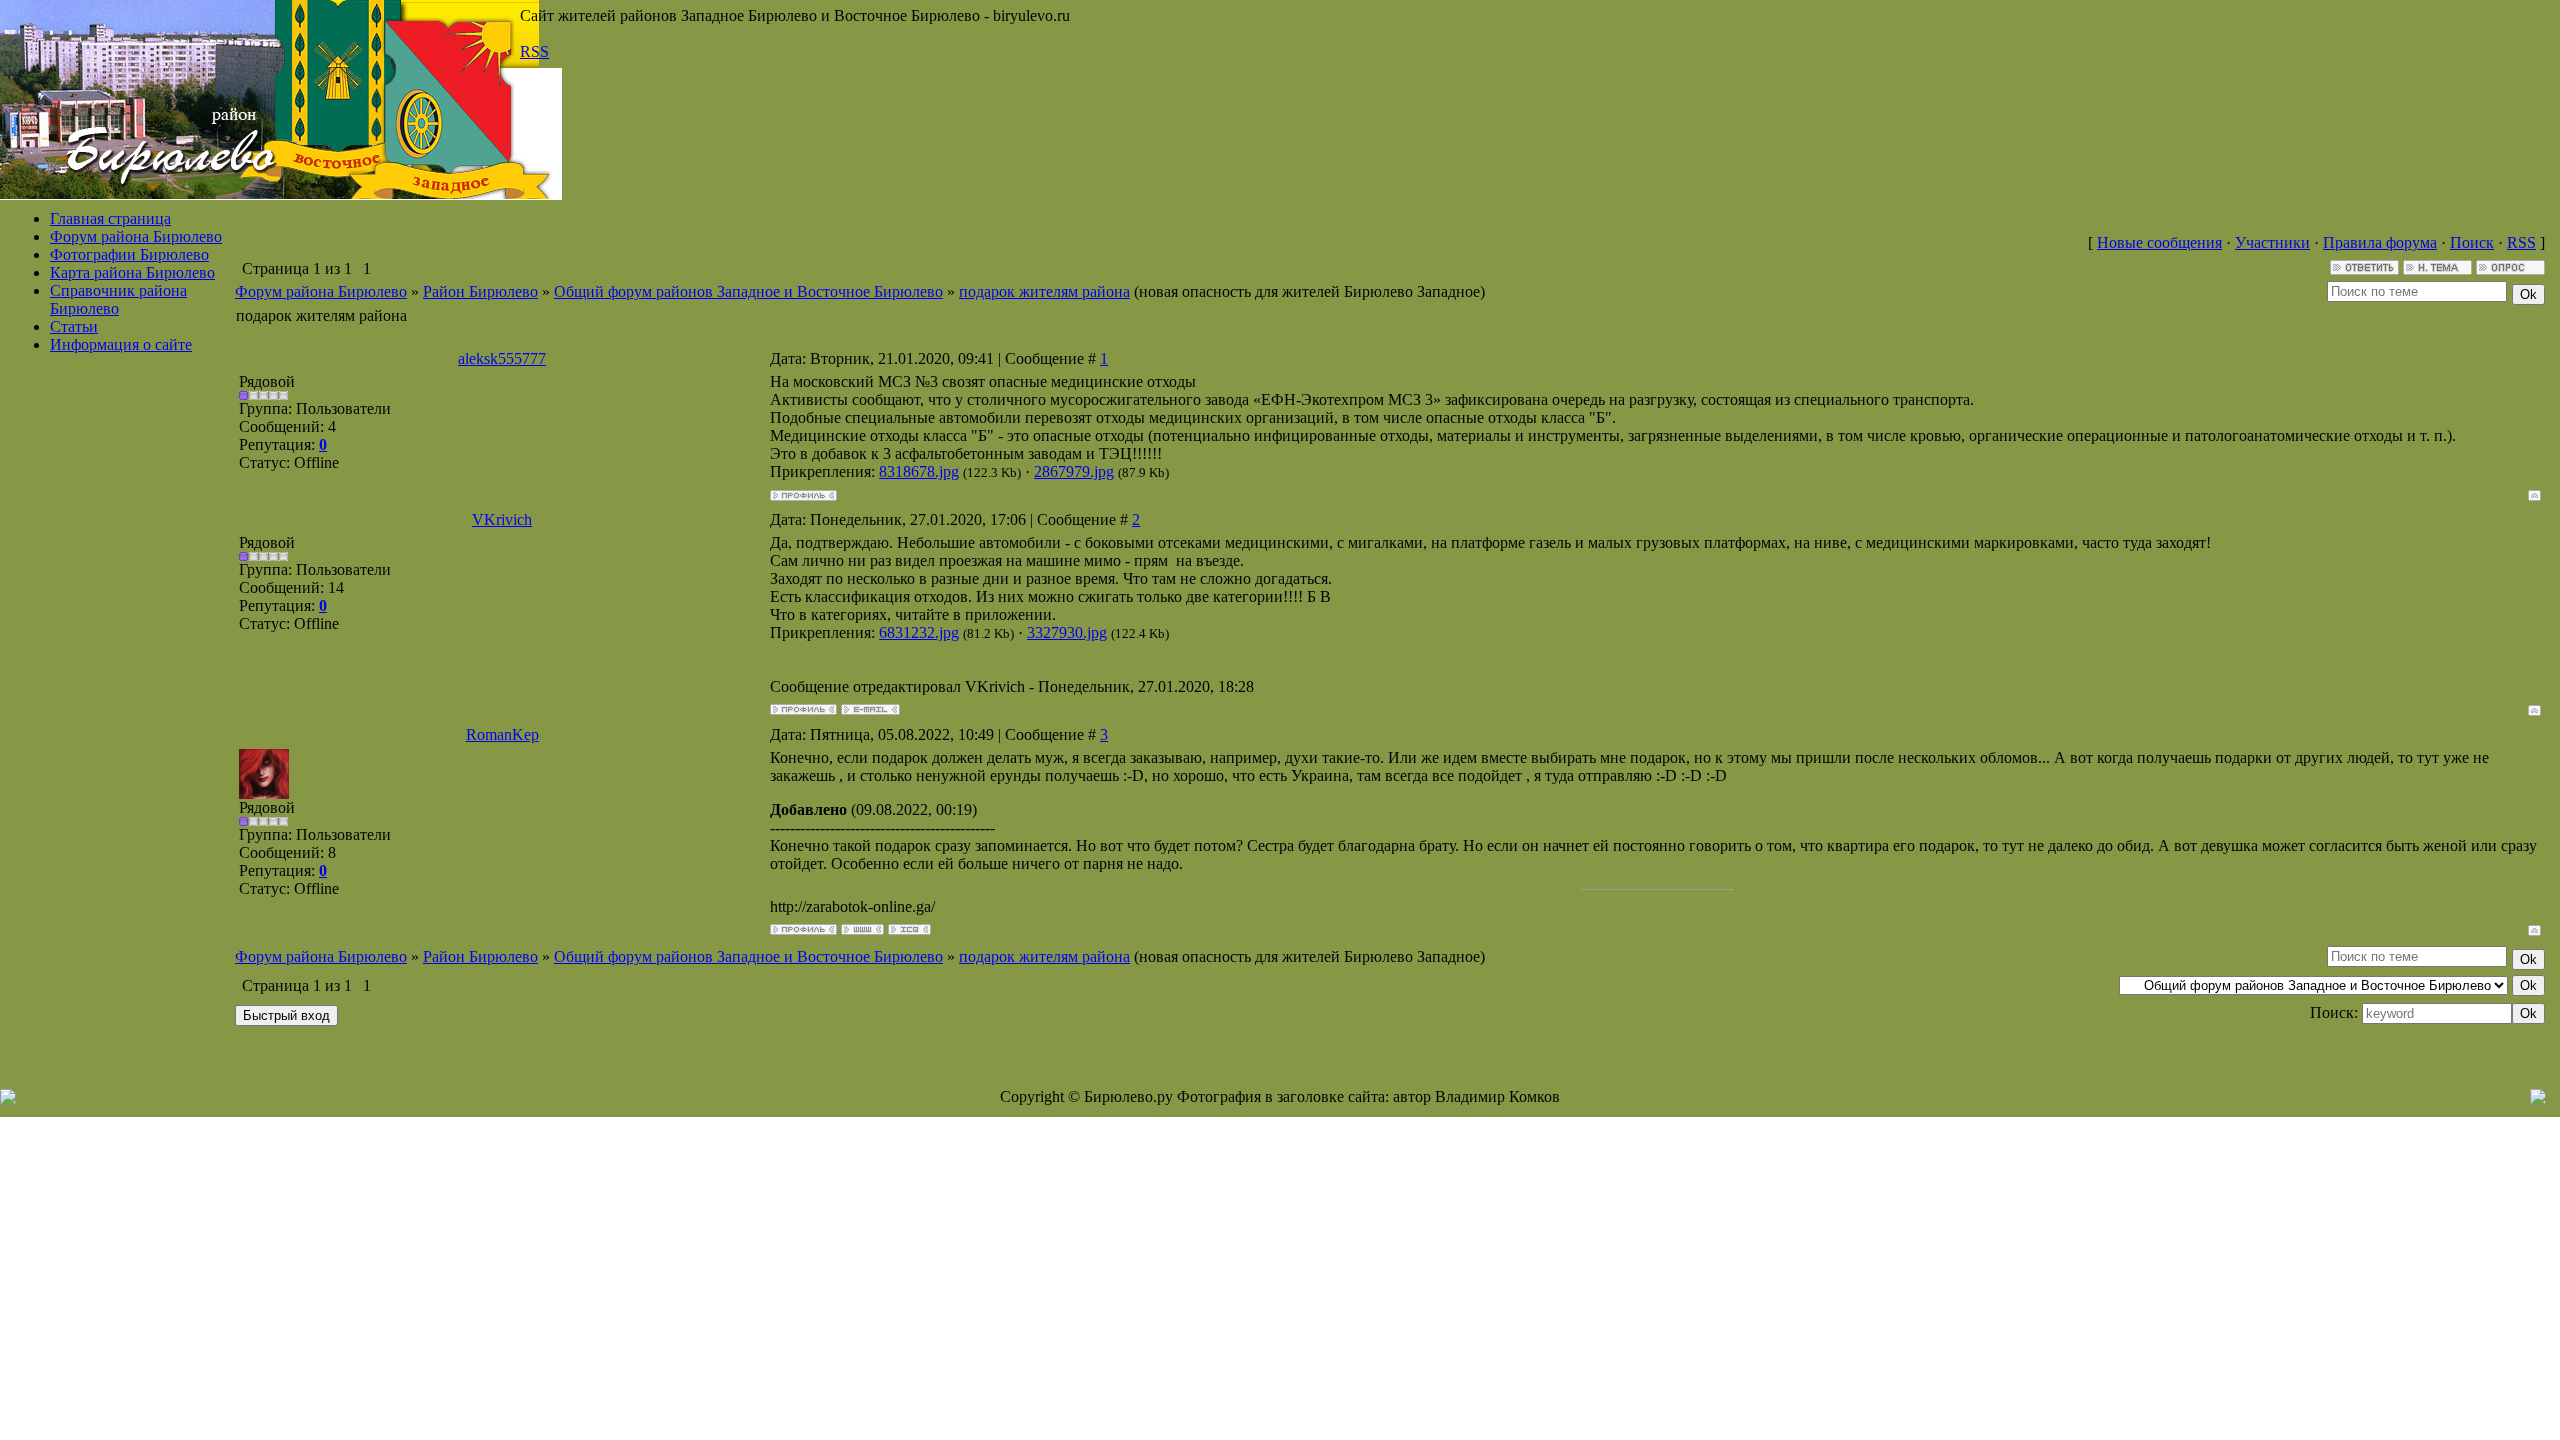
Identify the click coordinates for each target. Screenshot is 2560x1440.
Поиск (2472, 242)
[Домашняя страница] (862, 929)
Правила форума (2380, 242)
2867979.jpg (1074, 471)
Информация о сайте (121, 344)
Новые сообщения (2159, 242)
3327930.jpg (1067, 632)
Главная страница (110, 218)
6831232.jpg (919, 632)
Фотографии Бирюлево (129, 254)
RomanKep (502, 734)
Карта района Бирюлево (132, 272)
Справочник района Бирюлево (118, 299)
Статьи (74, 326)
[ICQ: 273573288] (909, 929)
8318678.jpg (919, 471)
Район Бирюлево (480, 291)
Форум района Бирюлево (136, 236)
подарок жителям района (1044, 291)
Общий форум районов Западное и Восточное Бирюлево (748, 291)
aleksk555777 (502, 358)
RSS (534, 51)
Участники (2272, 242)
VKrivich (502, 519)
